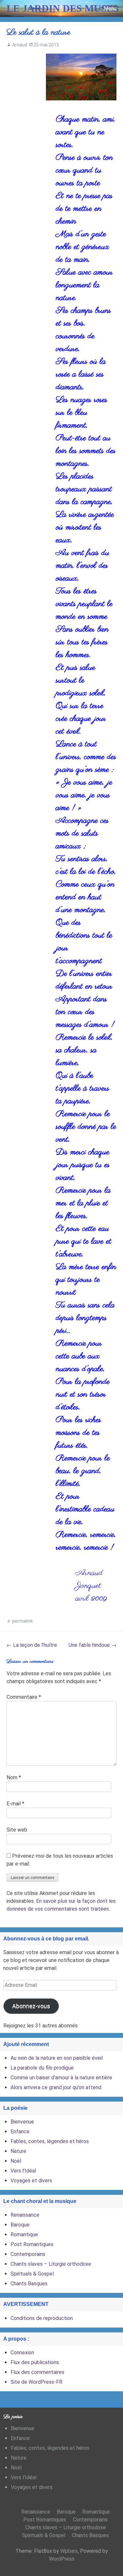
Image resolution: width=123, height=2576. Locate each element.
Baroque (20, 2225)
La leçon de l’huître (32, 1645)
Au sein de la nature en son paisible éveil (57, 2058)
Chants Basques (29, 2284)
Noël (16, 2161)
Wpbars (69, 2551)
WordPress (62, 2559)
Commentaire (24, 1697)
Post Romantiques (32, 2244)
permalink (22, 1621)
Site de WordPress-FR (36, 2382)
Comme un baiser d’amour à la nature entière (61, 2078)
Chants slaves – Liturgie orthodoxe (51, 2264)
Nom (14, 1777)
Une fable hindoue (92, 1645)
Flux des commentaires (37, 2372)
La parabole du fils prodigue (42, 2068)
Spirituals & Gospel (32, 2274)
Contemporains (28, 2254)
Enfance (20, 2132)
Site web (17, 1830)
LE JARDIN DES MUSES (63, 8)
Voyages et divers (31, 2181)
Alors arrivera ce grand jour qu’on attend (56, 2087)
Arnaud (20, 45)
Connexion (22, 2353)
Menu (110, 8)
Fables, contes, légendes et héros (50, 2141)
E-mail (15, 1804)
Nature (18, 2151)
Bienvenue (22, 2122)
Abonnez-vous (31, 2006)
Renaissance (25, 2215)
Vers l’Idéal (23, 2171)
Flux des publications (35, 2362)
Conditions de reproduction (42, 2318)
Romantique (24, 2235)
